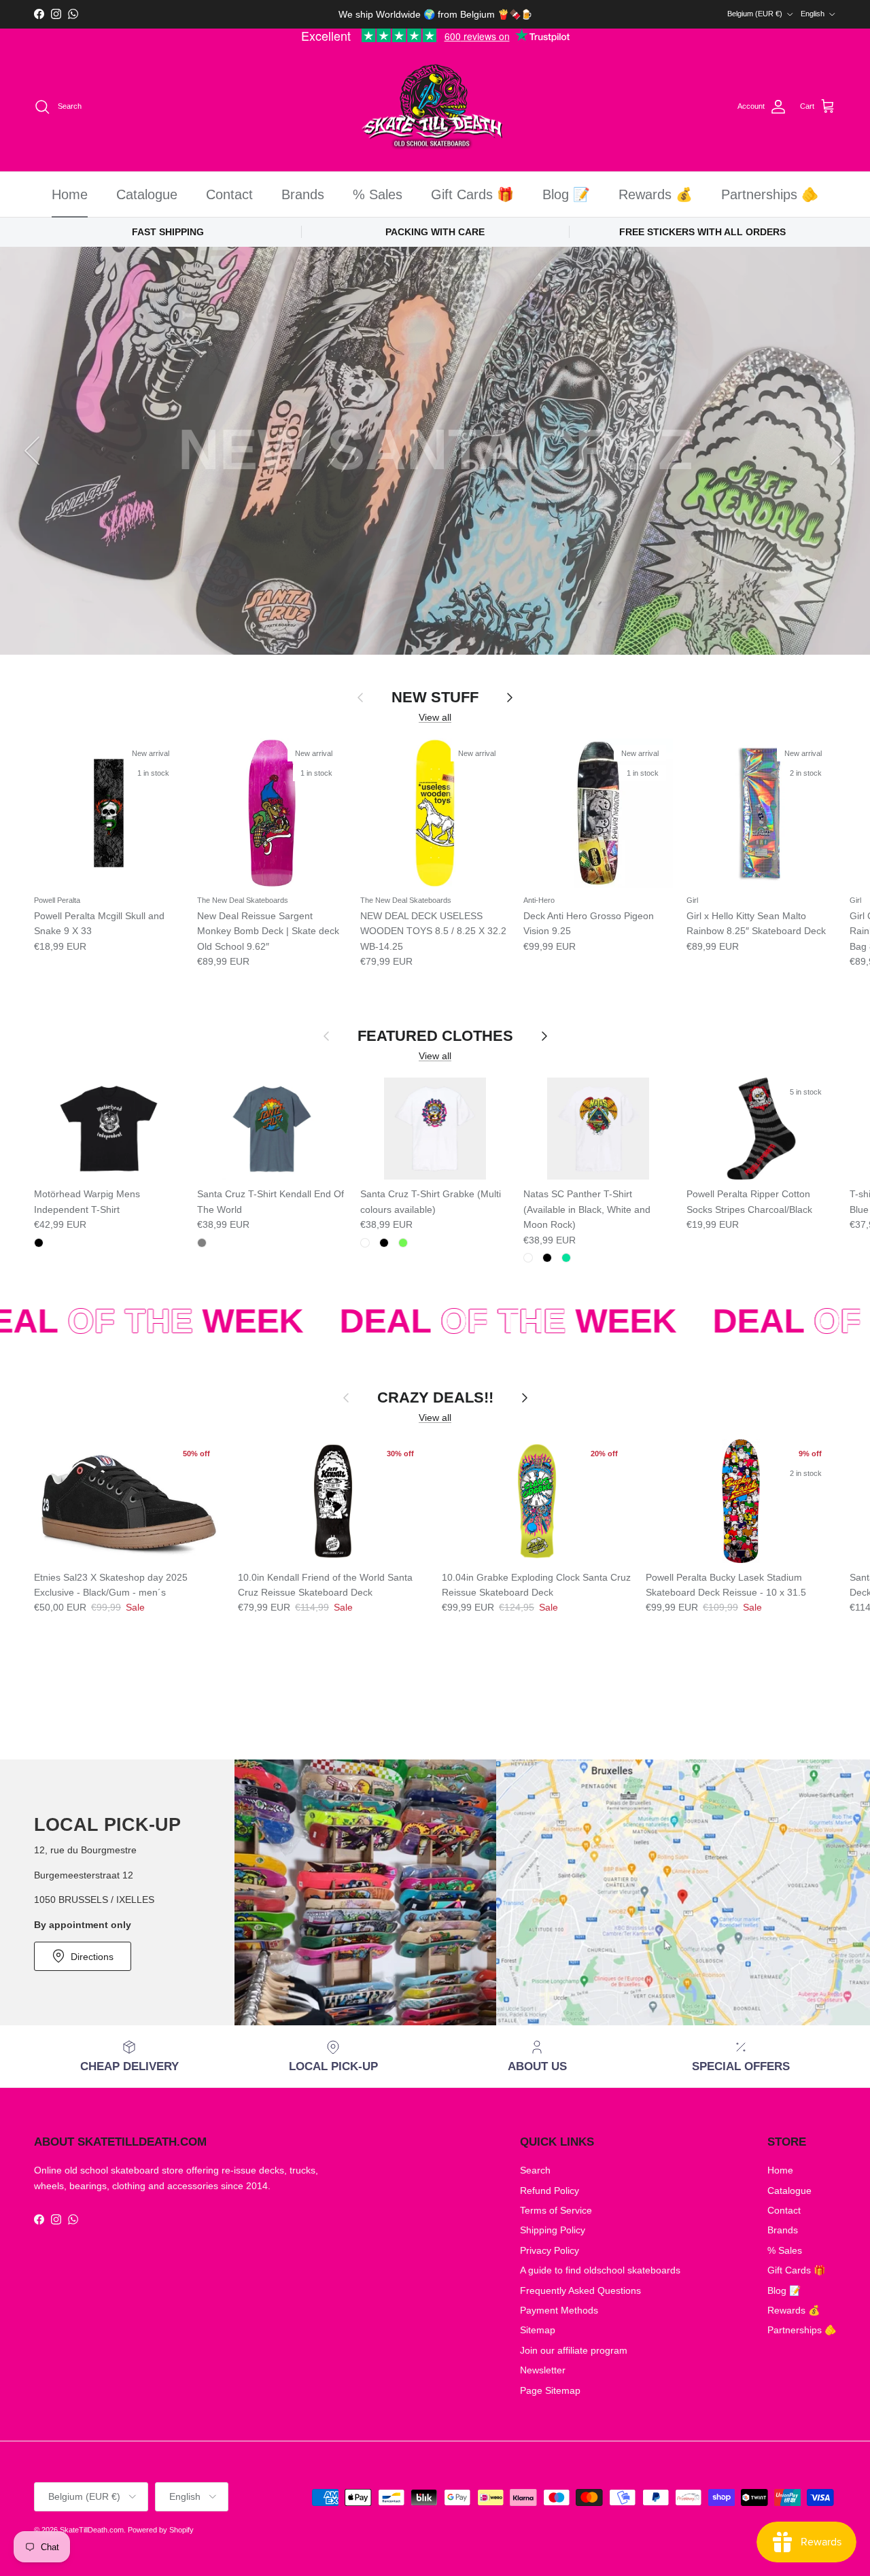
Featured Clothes (435, 1036)
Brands (303, 194)
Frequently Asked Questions (580, 2290)
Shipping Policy (553, 2230)
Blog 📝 (566, 194)
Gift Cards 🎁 (472, 194)
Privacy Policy (550, 2250)
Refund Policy (550, 2191)
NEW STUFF (435, 697)
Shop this (435, 571)
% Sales (378, 194)
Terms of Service (556, 2210)
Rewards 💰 (656, 194)
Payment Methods (559, 2310)
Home (70, 194)
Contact (229, 194)
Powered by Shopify (161, 2530)
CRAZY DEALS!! (435, 1397)
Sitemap (538, 2330)
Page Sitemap (550, 2390)
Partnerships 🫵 (770, 194)
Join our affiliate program (574, 2350)
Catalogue (147, 194)
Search (535, 2170)
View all (435, 717)
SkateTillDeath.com (92, 2530)
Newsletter (543, 2370)
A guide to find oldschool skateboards (600, 2270)
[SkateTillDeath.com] (435, 107)
